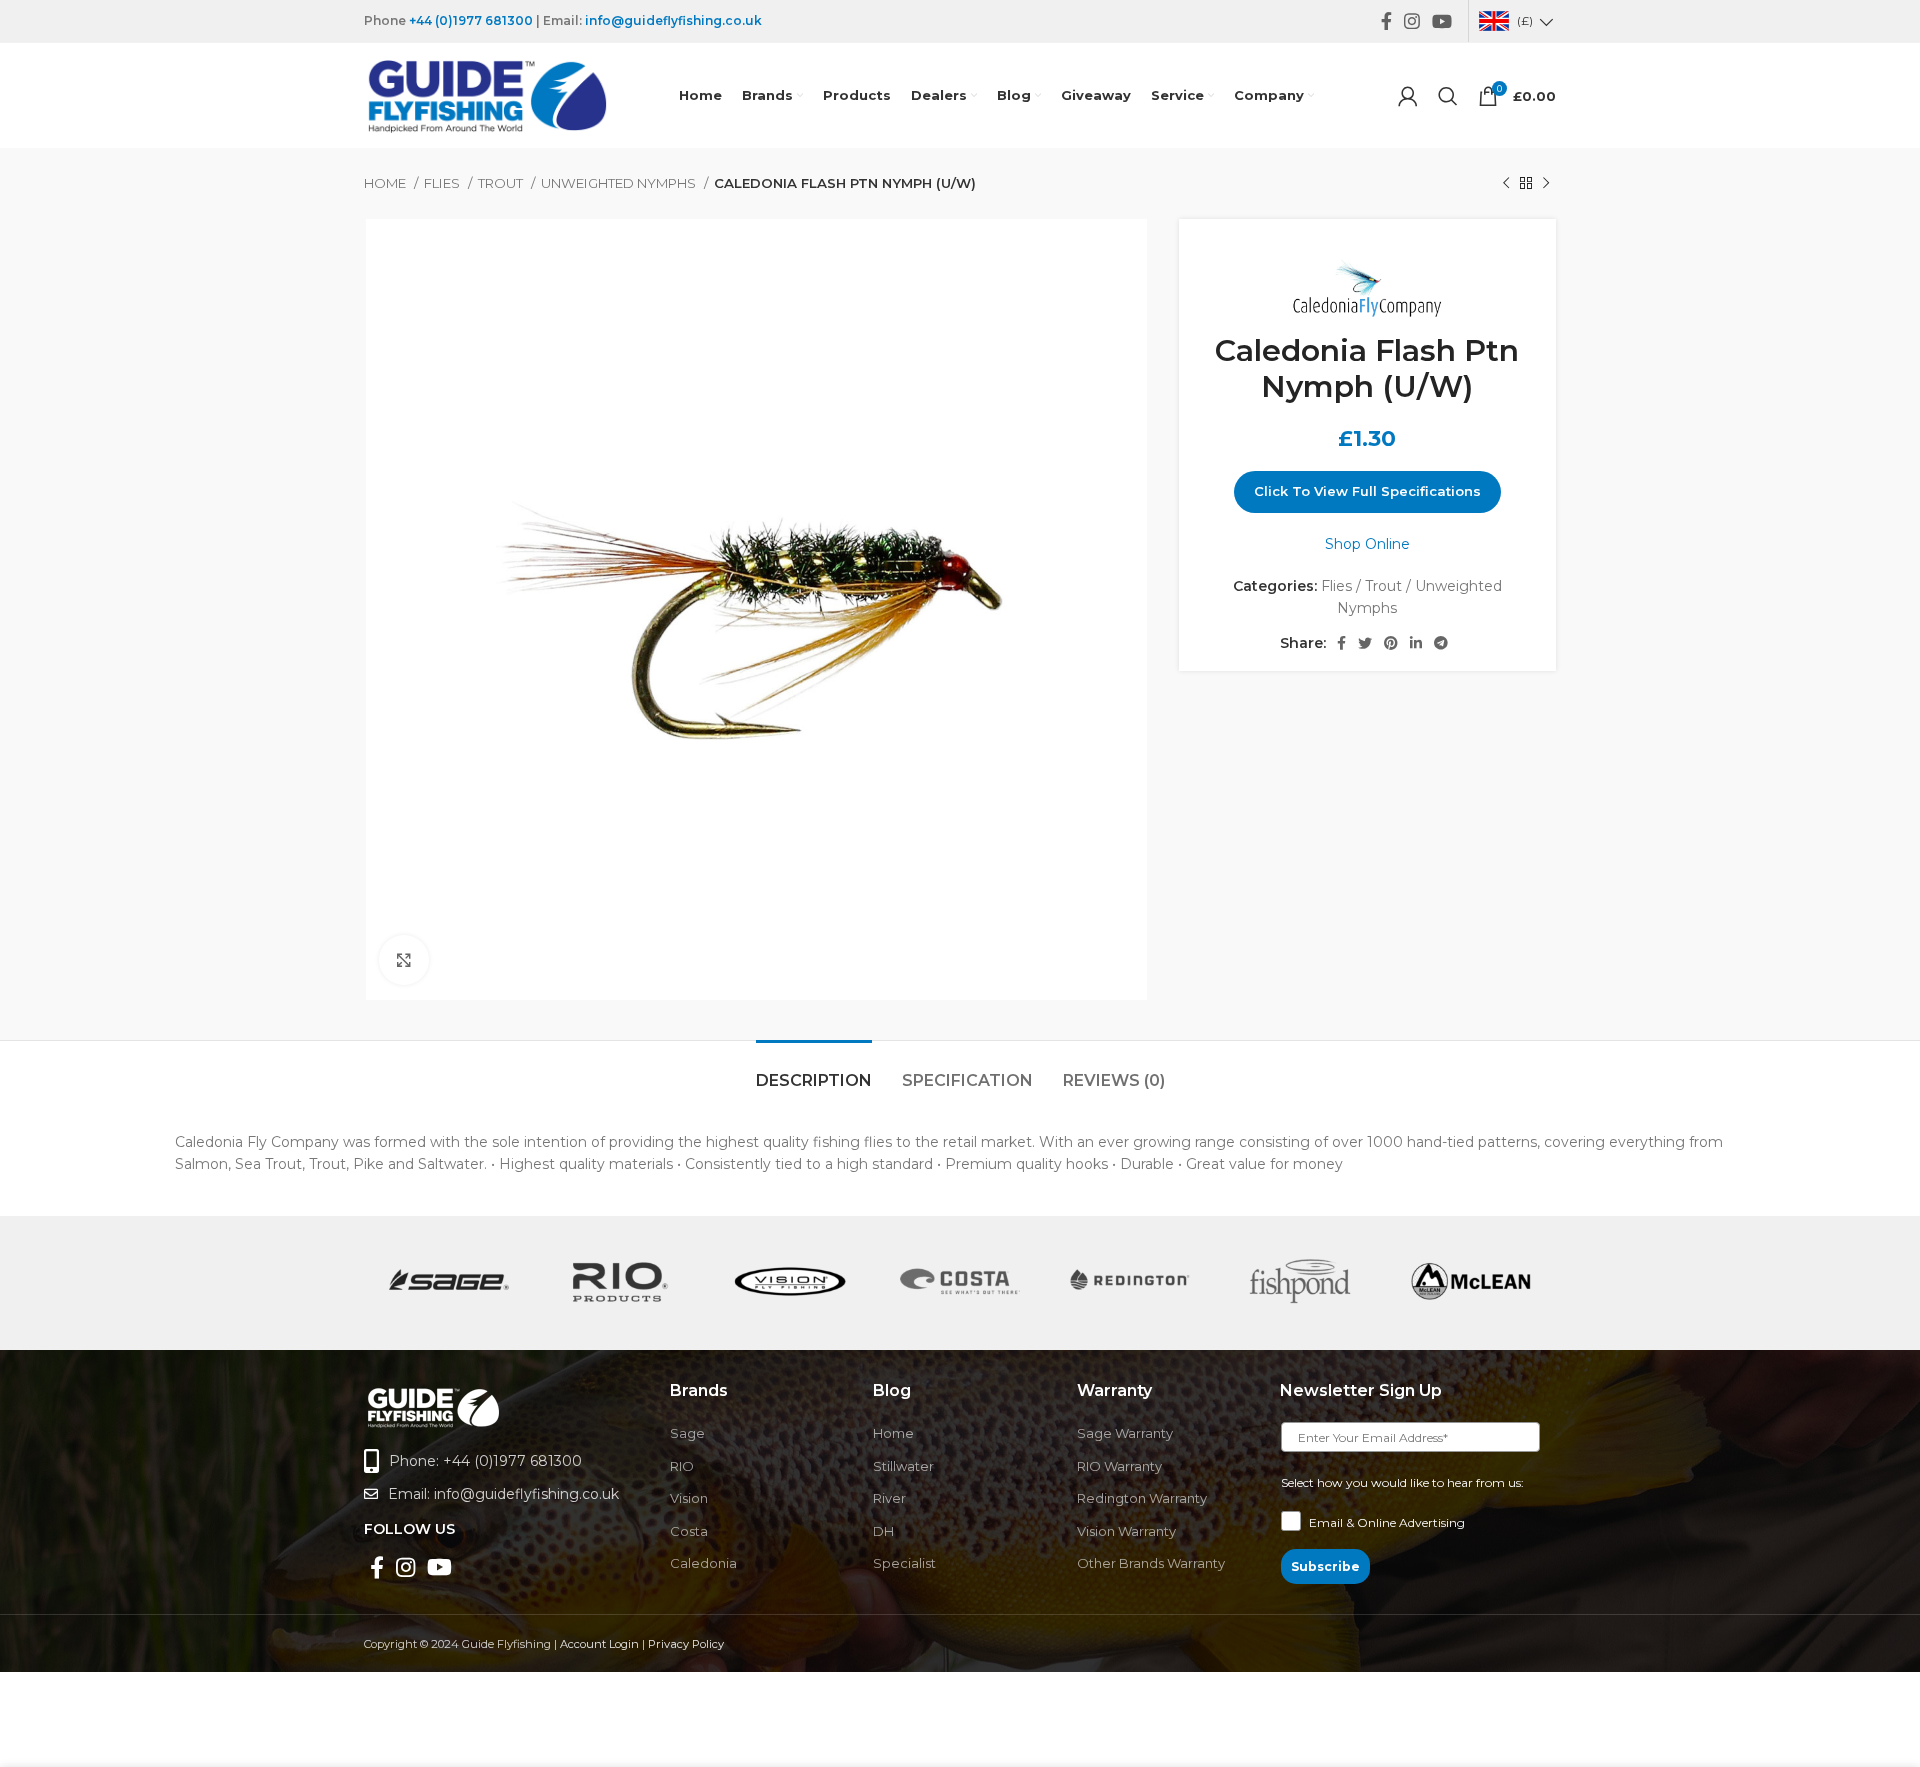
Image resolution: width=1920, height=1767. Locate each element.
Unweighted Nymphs (620, 183)
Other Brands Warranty (1151, 1563)
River (889, 1498)
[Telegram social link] (1441, 643)
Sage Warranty (1125, 1433)
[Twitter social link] (1365, 643)
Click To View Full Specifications (1367, 491)
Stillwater (903, 1466)
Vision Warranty (1126, 1531)
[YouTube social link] (1442, 21)
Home (386, 183)
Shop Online (1367, 544)
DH (883, 1531)
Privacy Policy (686, 1644)
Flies (443, 183)
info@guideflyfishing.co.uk (673, 20)
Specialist (904, 1563)
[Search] (1448, 96)
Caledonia (703, 1563)
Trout (502, 183)
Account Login (599, 1644)
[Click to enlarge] (404, 960)
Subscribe (1325, 1566)
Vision (689, 1498)
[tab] (814, 1070)
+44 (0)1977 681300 (471, 20)
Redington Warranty (1142, 1498)
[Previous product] (1506, 184)
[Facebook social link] (1386, 21)
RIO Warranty (1119, 1466)
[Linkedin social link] (1416, 643)
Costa (689, 1531)
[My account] (1408, 96)
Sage (687, 1433)
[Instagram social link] (1412, 21)
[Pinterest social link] (1391, 643)
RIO (682, 1466)
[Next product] (1546, 184)
